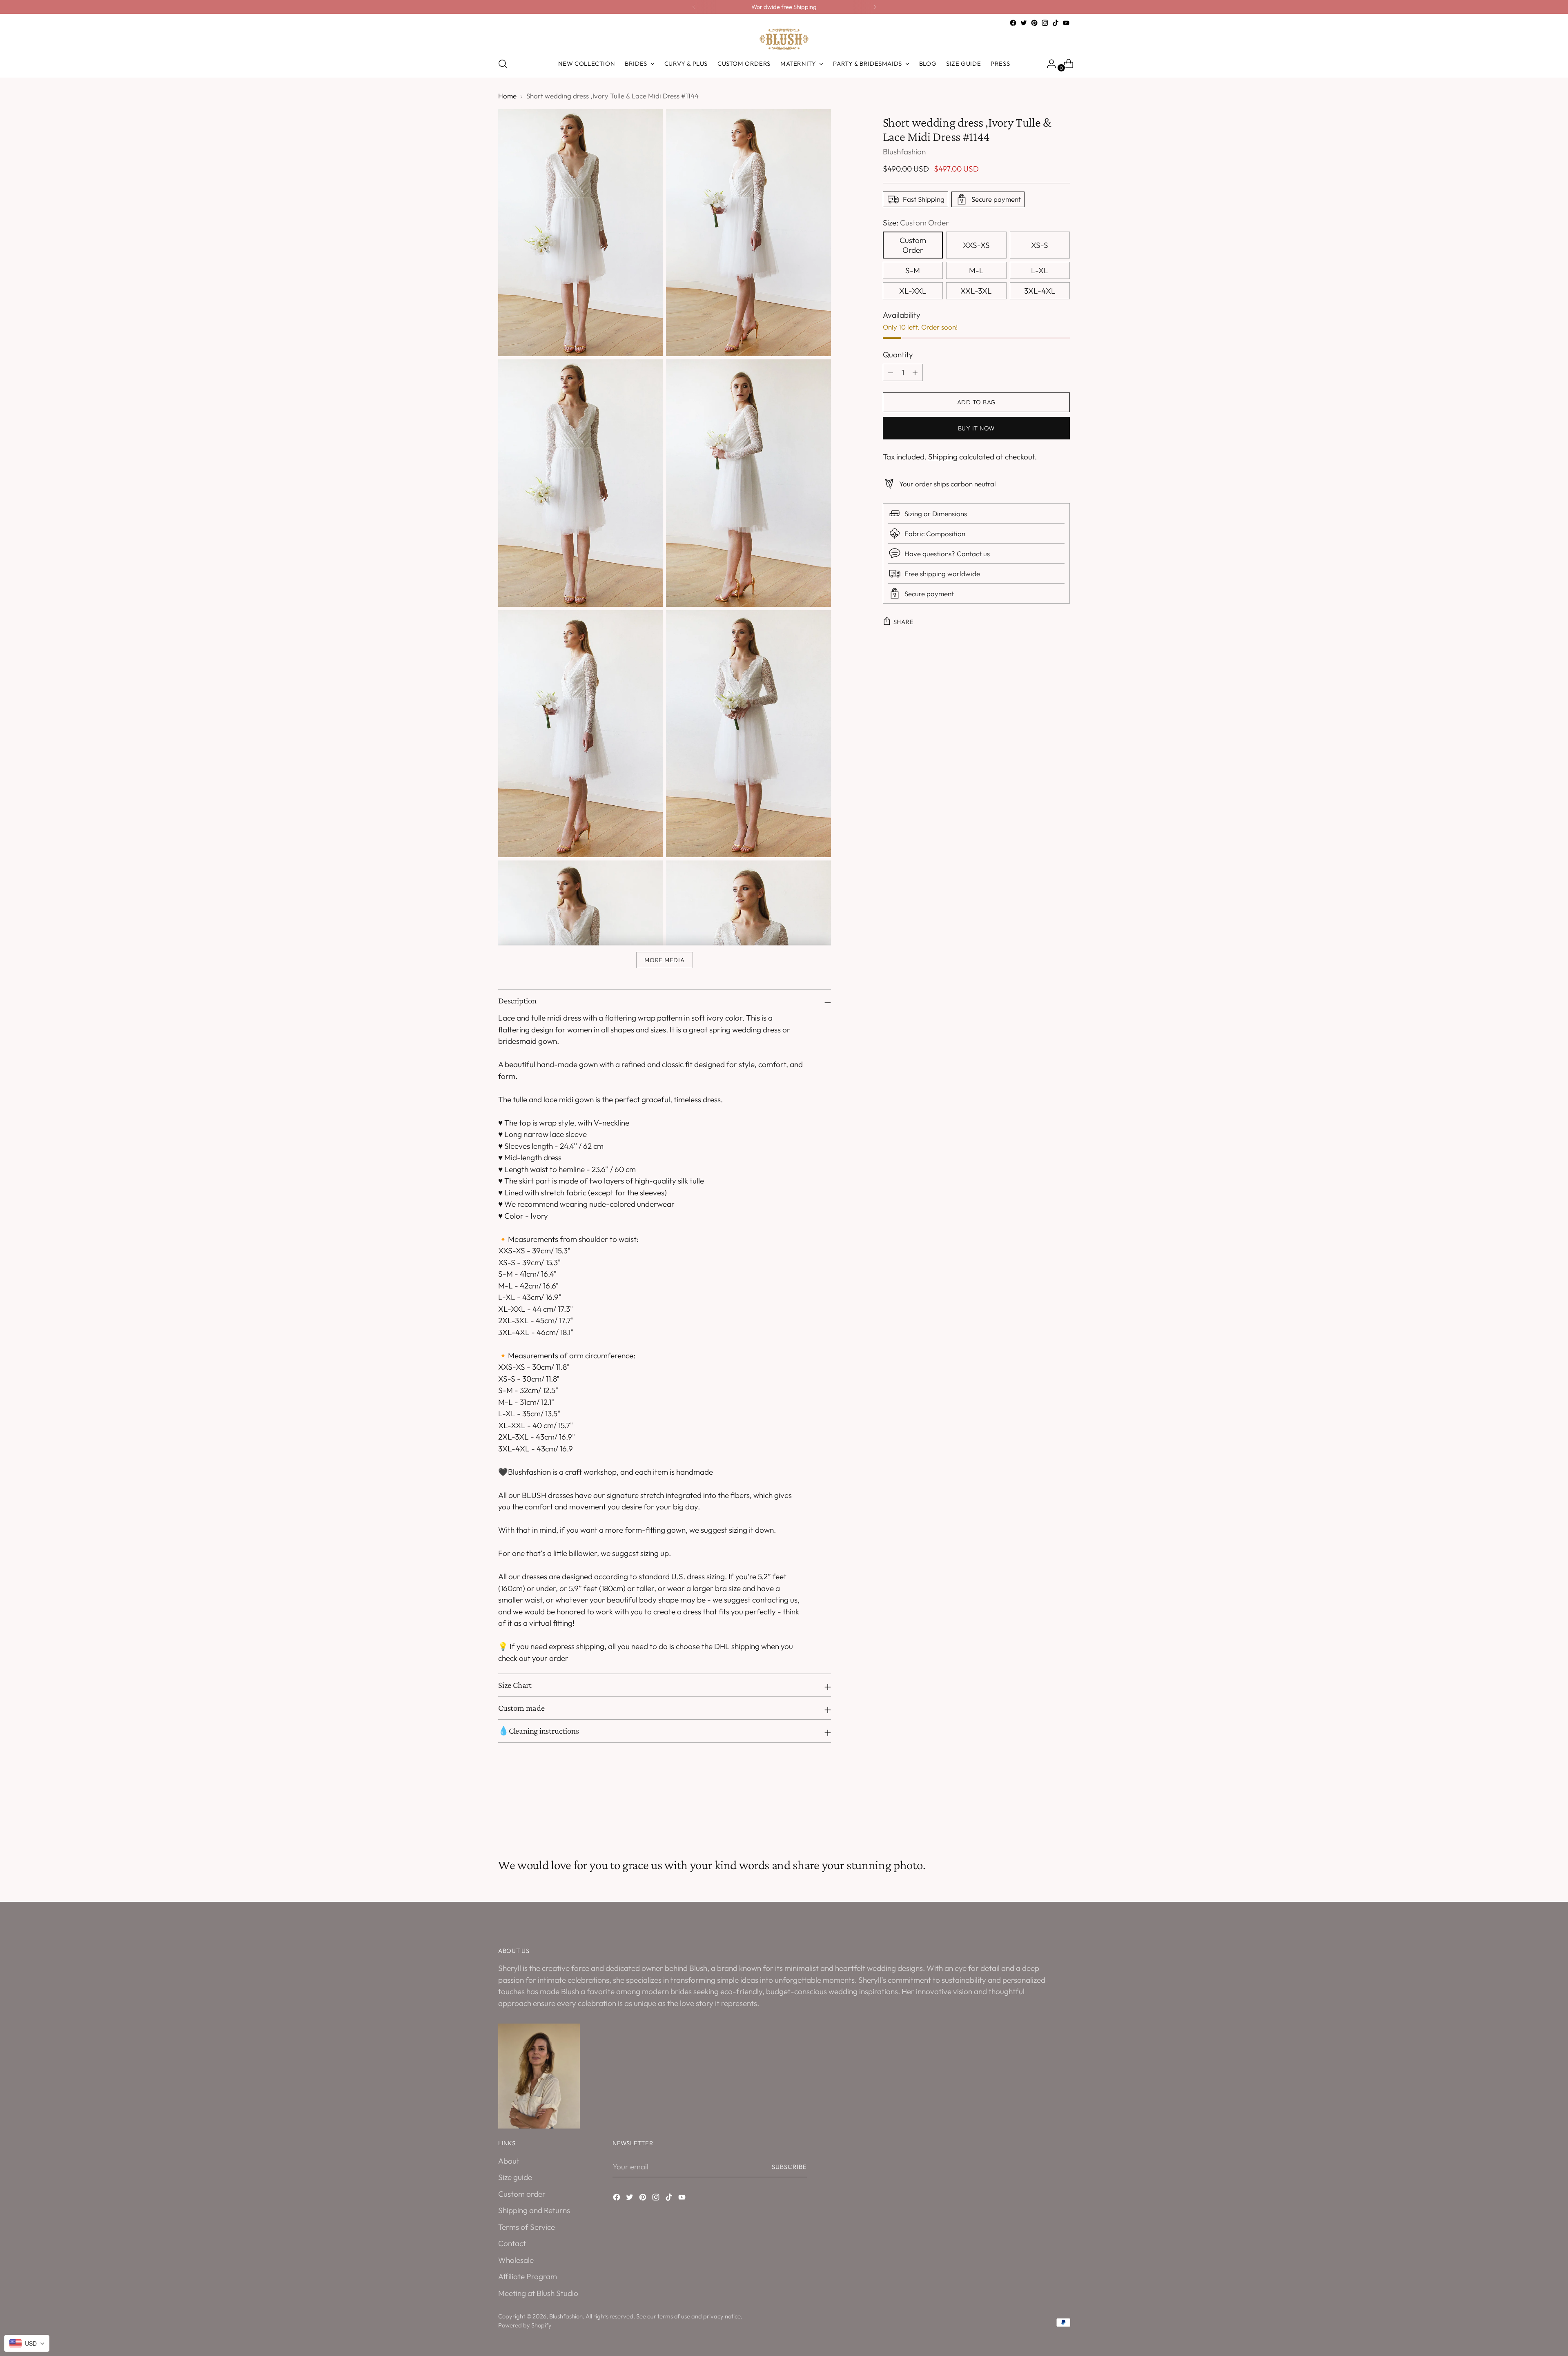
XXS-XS (976, 245)
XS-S (1040, 245)
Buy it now (976, 428)
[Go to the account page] (1048, 64)
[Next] (875, 7)
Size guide (515, 2177)
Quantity (898, 354)
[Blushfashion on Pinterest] (1034, 23)
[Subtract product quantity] (915, 372)
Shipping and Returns (534, 2210)
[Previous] (694, 7)
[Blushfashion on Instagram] (1045, 23)
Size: (916, 223)
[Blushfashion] (784, 39)
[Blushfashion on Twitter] (1024, 23)
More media (664, 960)
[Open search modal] (503, 64)
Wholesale (516, 2260)
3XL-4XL (1040, 291)
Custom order (522, 2194)
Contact (512, 2243)
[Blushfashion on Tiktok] (1056, 23)
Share (904, 622)
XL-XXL (913, 291)
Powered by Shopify (525, 2325)
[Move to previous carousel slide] (1044, 1814)
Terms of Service (527, 2227)
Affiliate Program (528, 2276)
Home (507, 96)
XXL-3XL (976, 291)
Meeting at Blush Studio (538, 2293)
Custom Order (913, 245)
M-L (976, 270)
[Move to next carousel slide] (1063, 1814)
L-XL (1040, 270)
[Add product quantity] (891, 372)
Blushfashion (904, 152)
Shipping (943, 457)
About (509, 2161)
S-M (913, 270)
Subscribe (789, 2167)
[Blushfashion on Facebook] (1013, 23)
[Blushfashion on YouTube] (1066, 23)
